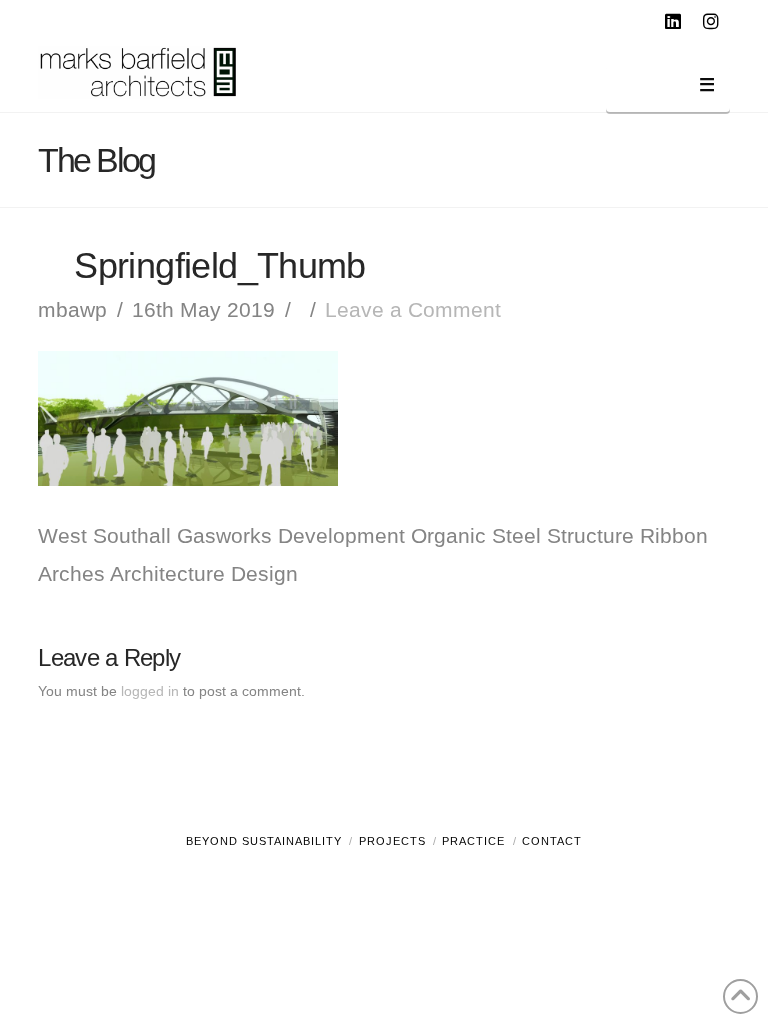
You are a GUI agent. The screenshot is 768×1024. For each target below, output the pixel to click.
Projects (392, 841)
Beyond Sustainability (264, 841)
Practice (473, 841)
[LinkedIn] (676, 22)
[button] (668, 88)
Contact (552, 841)
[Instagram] (714, 22)
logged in (150, 691)
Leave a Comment (413, 309)
